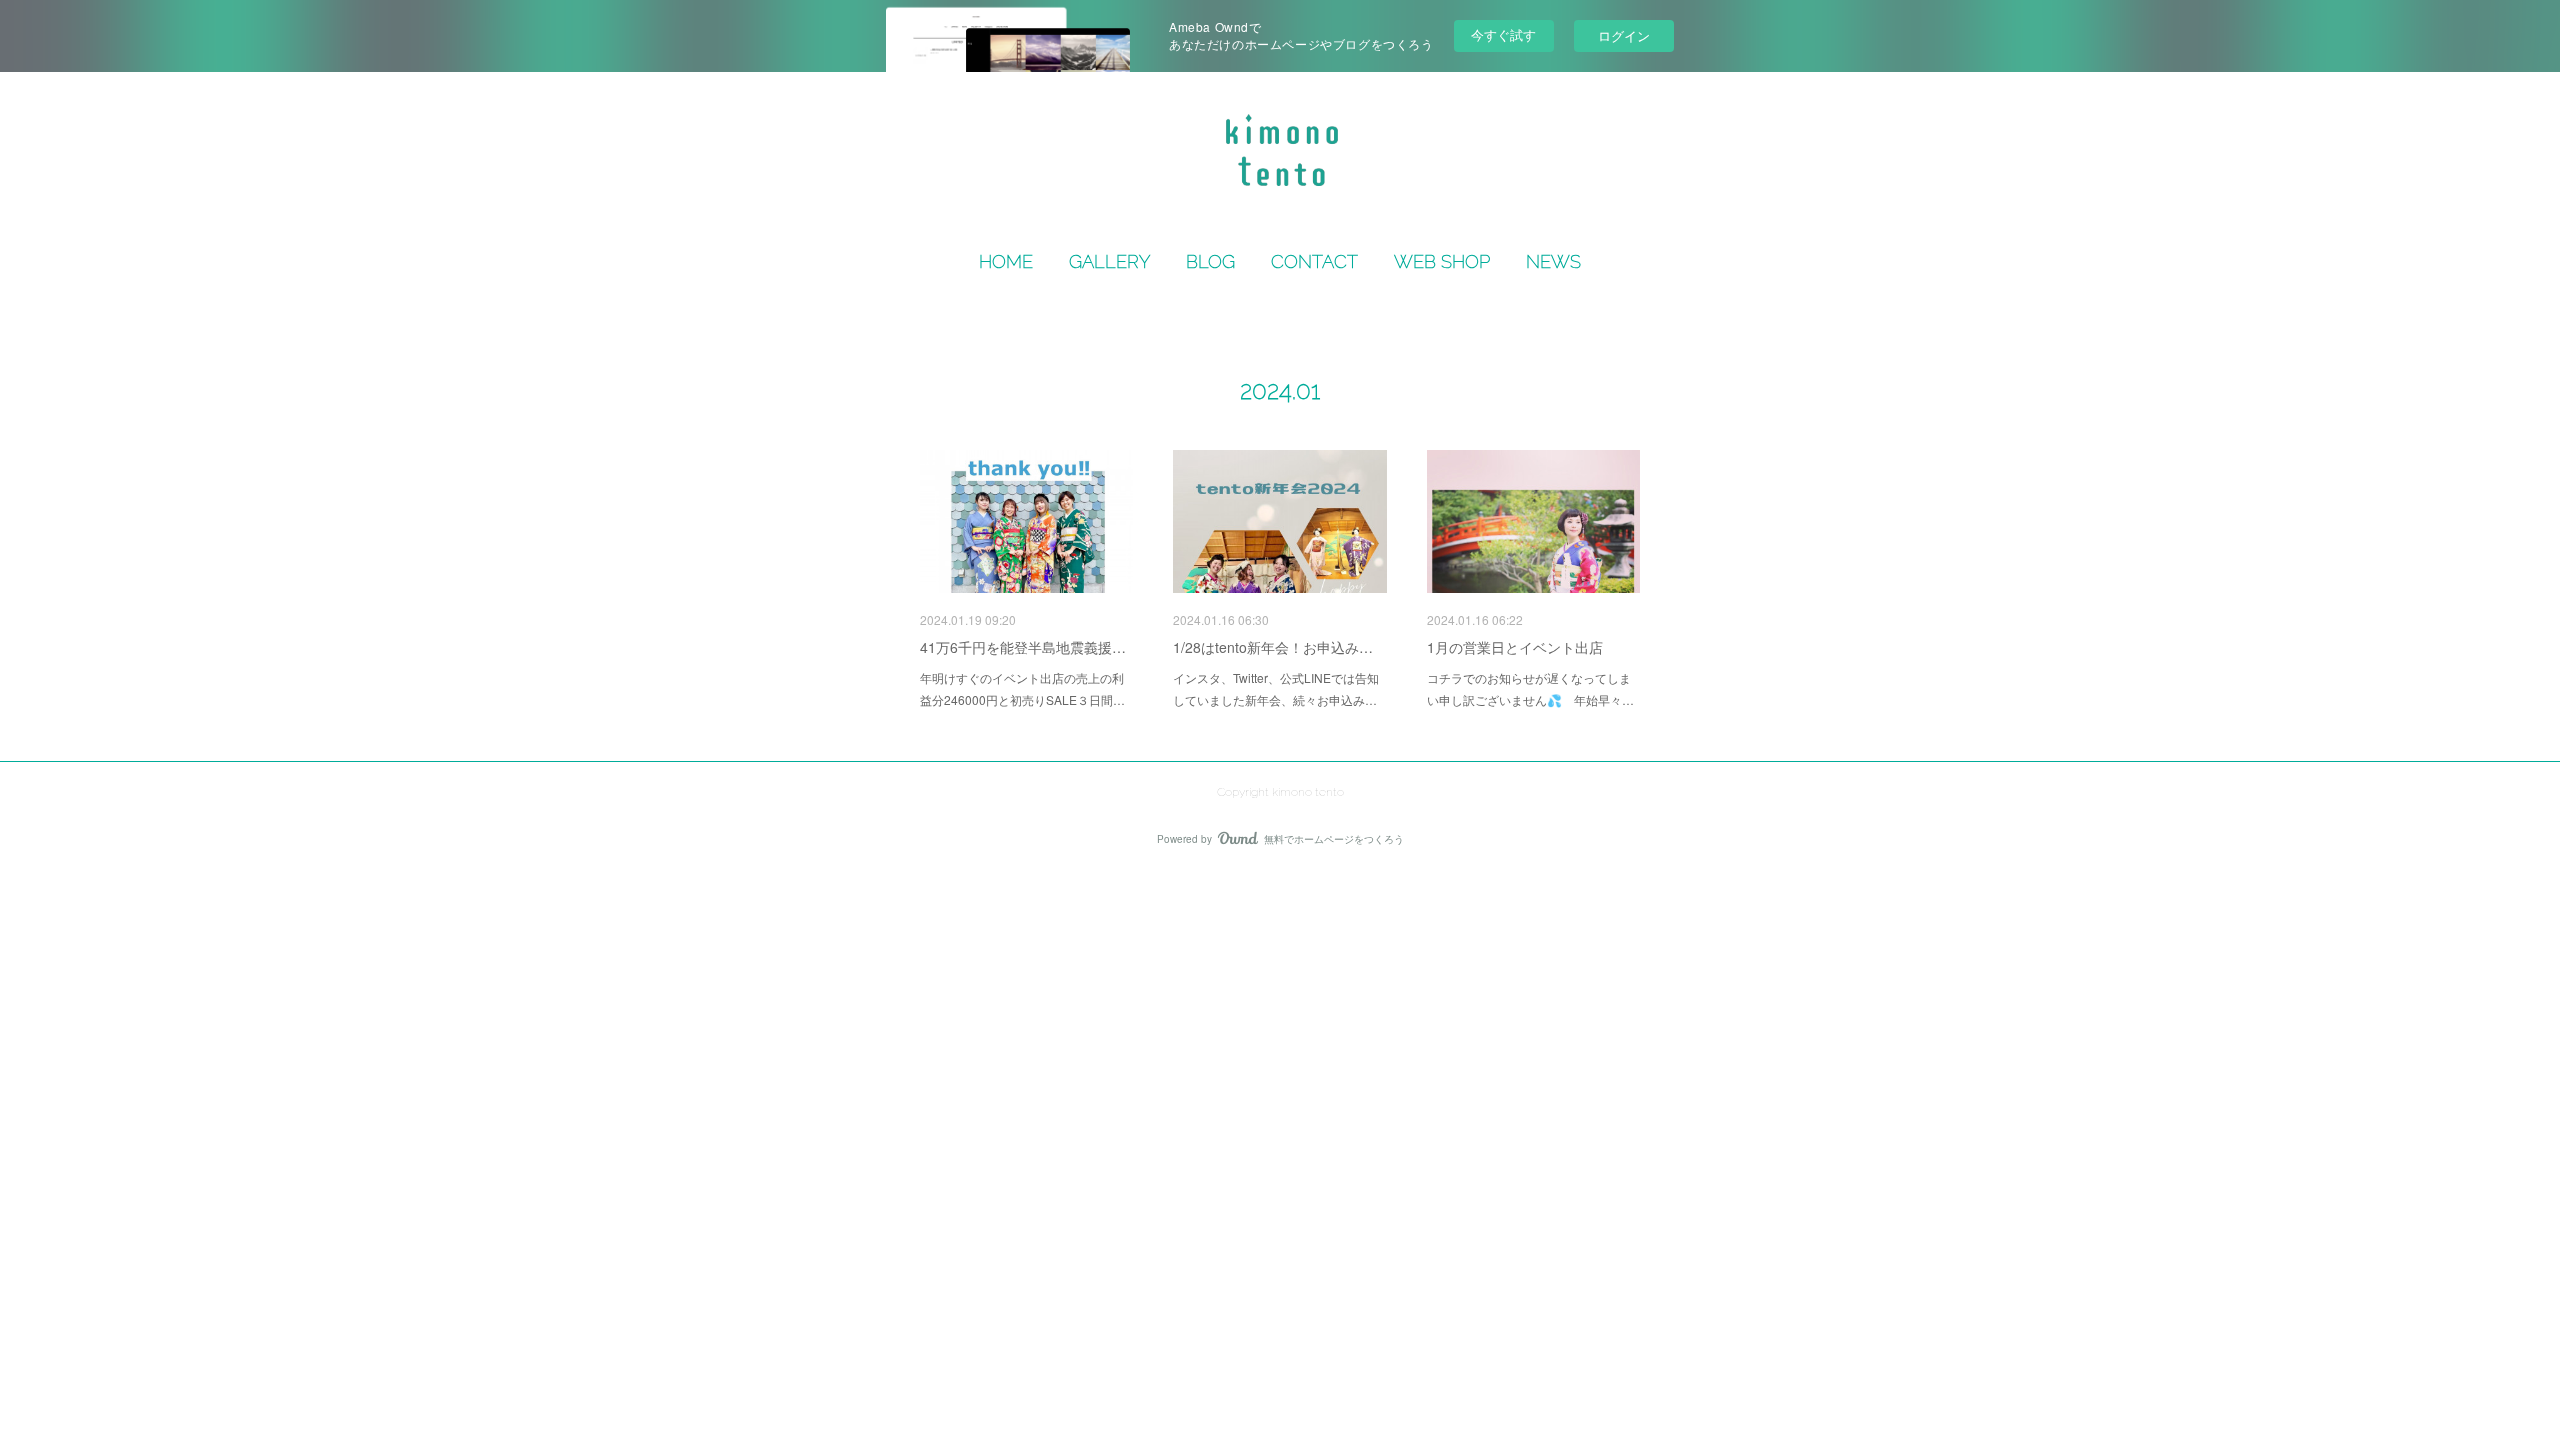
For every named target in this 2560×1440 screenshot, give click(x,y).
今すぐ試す (1503, 34)
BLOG (1210, 261)
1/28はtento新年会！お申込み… (1273, 647)
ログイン (1624, 35)
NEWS (1553, 261)
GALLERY (1109, 261)
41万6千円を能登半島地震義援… (1023, 647)
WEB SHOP (1442, 261)
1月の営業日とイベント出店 (1515, 647)
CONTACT (1314, 261)
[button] (1006, 262)
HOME (1006, 261)
